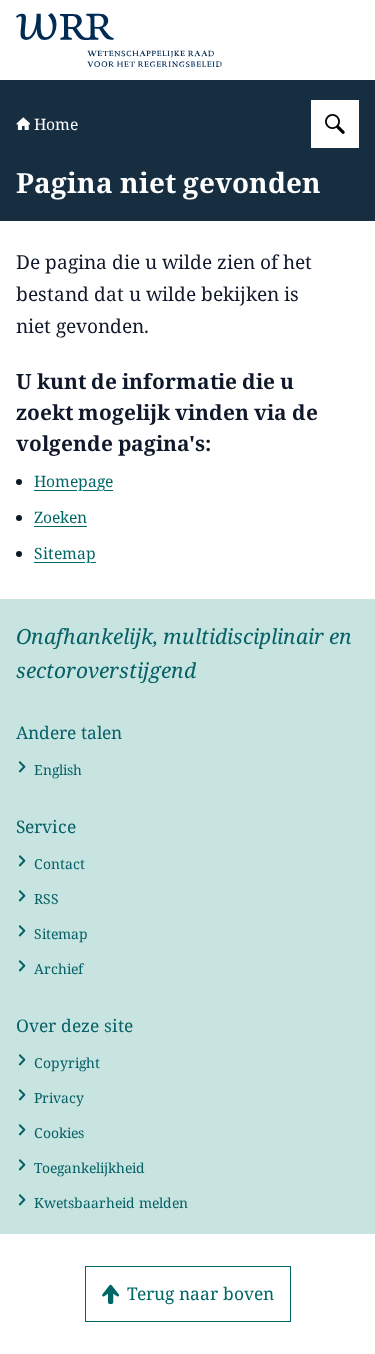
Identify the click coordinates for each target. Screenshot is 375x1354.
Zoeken (60, 517)
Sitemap (65, 553)
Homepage (73, 481)
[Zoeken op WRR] (335, 124)
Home (56, 124)
